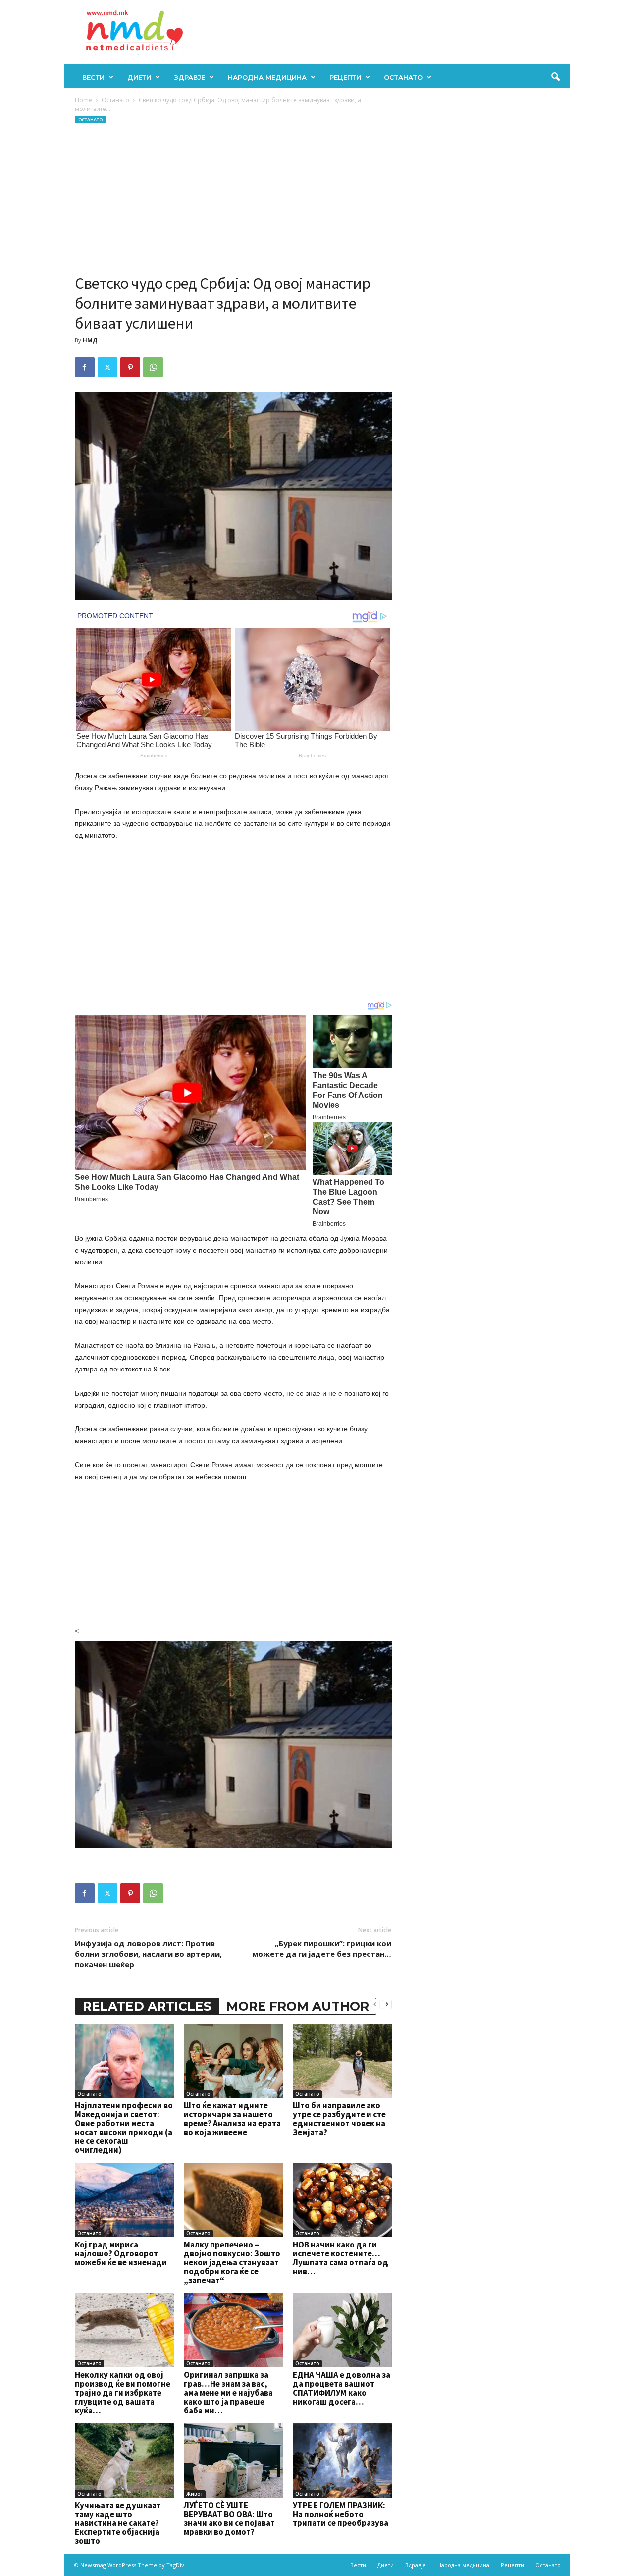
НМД (90, 340)
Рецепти (345, 77)
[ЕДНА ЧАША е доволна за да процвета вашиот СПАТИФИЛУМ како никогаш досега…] (342, 2330)
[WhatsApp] (153, 367)
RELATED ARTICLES (147, 2006)
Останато (403, 77)
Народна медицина (267, 77)
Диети (139, 77)
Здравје (189, 77)
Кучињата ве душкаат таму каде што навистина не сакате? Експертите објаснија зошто (118, 2523)
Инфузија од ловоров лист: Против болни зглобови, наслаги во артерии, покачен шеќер (148, 1954)
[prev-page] (375, 2004)
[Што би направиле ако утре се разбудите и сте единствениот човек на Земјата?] (342, 2061)
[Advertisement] (233, 199)
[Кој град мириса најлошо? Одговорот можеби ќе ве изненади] (124, 2200)
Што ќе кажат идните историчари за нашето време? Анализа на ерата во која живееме (232, 2119)
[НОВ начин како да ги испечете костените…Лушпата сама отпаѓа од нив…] (342, 2200)
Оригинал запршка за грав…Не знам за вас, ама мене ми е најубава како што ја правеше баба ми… (228, 2393)
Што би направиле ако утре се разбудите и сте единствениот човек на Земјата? (339, 2119)
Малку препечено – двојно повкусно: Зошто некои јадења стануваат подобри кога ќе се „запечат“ (232, 2262)
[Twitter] (107, 367)
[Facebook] (85, 367)
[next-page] (387, 2004)
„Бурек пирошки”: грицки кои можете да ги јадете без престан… (322, 1948)
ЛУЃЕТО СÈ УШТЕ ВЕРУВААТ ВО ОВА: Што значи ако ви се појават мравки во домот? (229, 2519)
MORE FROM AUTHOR (298, 2006)
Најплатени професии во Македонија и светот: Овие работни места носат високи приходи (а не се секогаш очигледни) (124, 2128)
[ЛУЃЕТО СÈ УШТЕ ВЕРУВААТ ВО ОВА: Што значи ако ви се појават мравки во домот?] (233, 2461)
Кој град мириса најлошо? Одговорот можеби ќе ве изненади (121, 2253)
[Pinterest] (130, 367)
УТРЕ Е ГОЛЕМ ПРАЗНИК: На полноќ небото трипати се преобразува (341, 2514)
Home (83, 100)
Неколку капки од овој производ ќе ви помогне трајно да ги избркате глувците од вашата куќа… (123, 2393)
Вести (93, 77)
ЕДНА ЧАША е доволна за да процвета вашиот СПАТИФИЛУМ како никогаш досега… (342, 2388)
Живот (195, 2494)
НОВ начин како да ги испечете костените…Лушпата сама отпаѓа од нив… (341, 2258)
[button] (555, 77)
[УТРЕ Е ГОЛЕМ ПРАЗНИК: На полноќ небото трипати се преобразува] (342, 2461)
